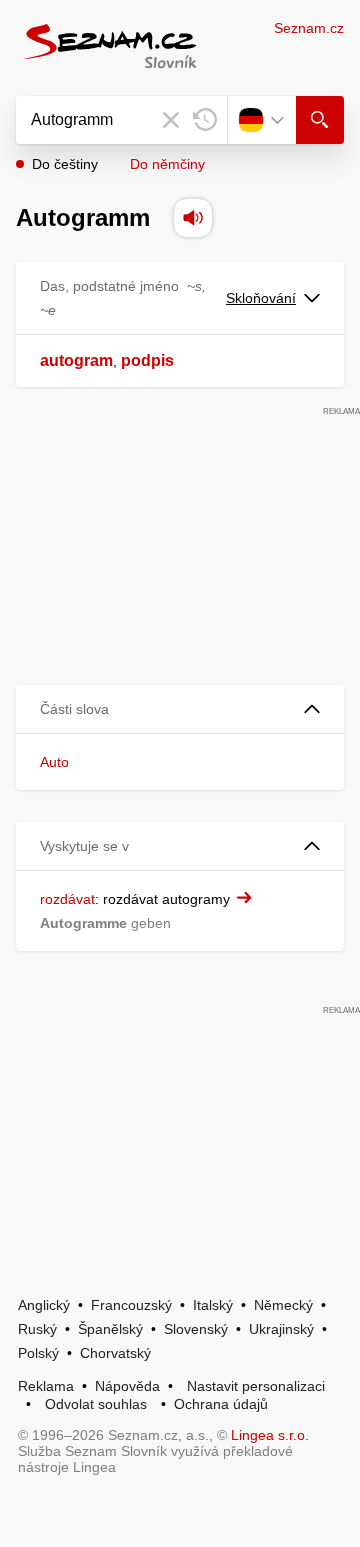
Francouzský (131, 1305)
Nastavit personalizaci (256, 1386)
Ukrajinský (281, 1329)
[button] (180, 709)
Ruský (37, 1329)
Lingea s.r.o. (270, 1435)
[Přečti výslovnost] (193, 218)
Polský (38, 1353)
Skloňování (261, 298)
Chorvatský (115, 1353)
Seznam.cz (309, 28)
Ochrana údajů (221, 1404)
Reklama (46, 1386)
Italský (213, 1305)
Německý (283, 1305)
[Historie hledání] (205, 120)
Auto (54, 762)
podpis (147, 360)
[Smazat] (171, 120)
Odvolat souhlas (96, 1404)
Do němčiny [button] (167, 164)
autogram (76, 360)
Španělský (110, 1329)
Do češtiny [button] (65, 164)
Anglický (44, 1305)
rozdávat (67, 899)
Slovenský (196, 1329)
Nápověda (127, 1386)
